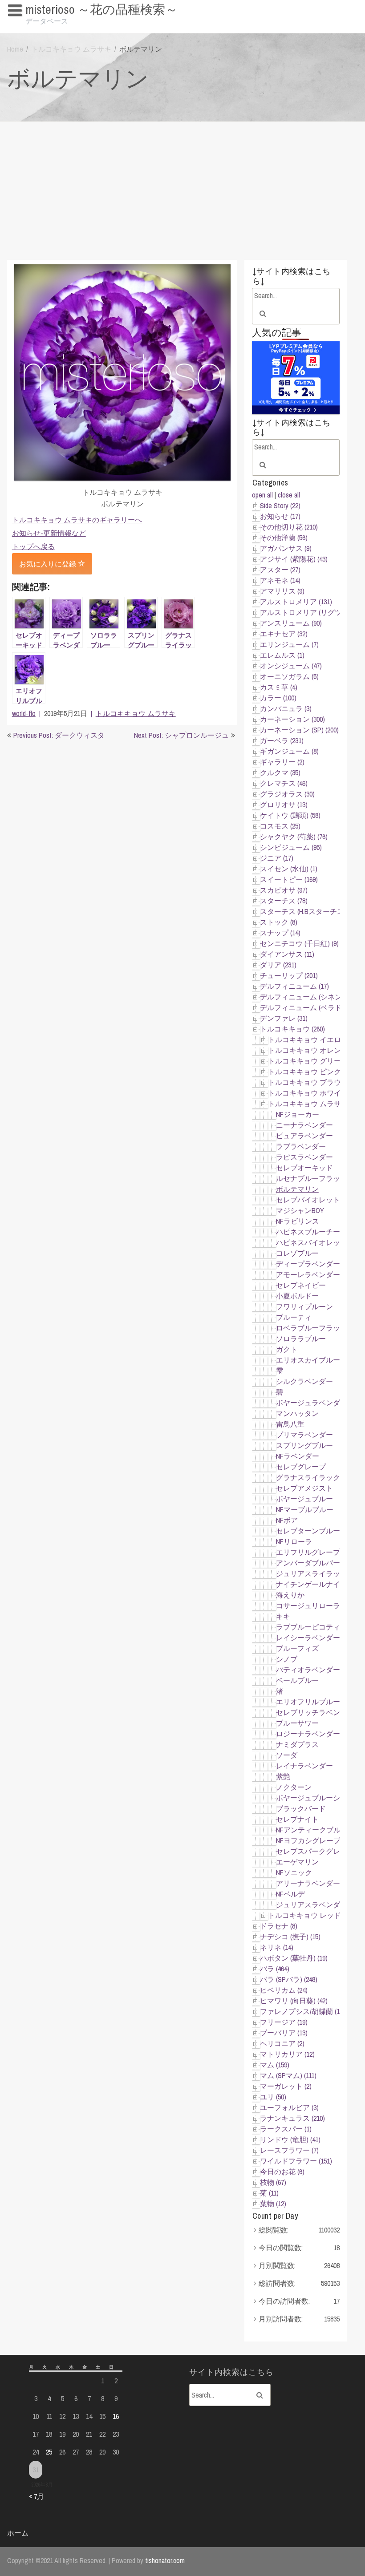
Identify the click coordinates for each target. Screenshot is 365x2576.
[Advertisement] (182, 189)
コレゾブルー (297, 1253)
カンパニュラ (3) (286, 708)
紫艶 (283, 1776)
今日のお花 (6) (282, 2172)
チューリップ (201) (289, 975)
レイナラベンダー (304, 1766)
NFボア (287, 1520)
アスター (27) (280, 570)
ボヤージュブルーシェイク (319, 1798)
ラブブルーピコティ (308, 1627)
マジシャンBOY (300, 1210)
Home (15, 49)
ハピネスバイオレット (312, 1242)
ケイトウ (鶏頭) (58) (290, 815)
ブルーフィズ (297, 1648)
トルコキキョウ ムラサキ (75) (314, 1104)
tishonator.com (165, 2560)
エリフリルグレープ (308, 1552)
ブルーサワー (297, 1723)
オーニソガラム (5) (289, 676)
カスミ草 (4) (279, 687)
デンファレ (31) (284, 1018)
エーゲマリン (297, 1862)
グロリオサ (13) (284, 805)
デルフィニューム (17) (294, 986)
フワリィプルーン (304, 1306)
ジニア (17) (277, 858)
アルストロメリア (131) (296, 602)
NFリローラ (294, 1541)
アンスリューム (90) (291, 623)
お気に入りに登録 (49, 564)
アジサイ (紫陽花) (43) (294, 559)
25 (49, 2452)
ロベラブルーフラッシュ (315, 1328)
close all (289, 495)
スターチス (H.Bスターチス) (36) (309, 911)
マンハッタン (297, 1413)
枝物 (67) (273, 2182)
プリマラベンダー (304, 1435)
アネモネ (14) (280, 580)
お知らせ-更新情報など (49, 533)
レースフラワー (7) (289, 2150)
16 (116, 2416)
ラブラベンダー (301, 1146)
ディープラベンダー (308, 1264)
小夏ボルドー (297, 1296)
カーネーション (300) (292, 719)
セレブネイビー (301, 1285)
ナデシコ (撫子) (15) (290, 1937)
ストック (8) (279, 922)
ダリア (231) (278, 965)
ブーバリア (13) (284, 2033)
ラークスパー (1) (286, 2129)
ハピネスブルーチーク (312, 1232)
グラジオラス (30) (287, 794)
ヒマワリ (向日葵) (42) (294, 2001)
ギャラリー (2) (282, 762)
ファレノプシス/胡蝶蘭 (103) (304, 2011)
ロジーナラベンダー (308, 1734)
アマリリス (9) (282, 591)
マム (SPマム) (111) (288, 2075)
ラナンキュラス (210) (292, 2118)
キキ (283, 1616)
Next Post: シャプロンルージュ (181, 735)
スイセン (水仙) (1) (289, 869)
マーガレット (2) (286, 2086)
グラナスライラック (308, 1477)
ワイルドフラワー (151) (296, 2161)
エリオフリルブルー (308, 1702)
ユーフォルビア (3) (289, 2107)
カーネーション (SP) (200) (299, 730)
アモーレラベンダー (308, 1274)
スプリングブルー (304, 1445)
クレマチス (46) (284, 783)
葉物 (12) (273, 2204)
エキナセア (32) (284, 634)
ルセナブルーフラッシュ (315, 1178)
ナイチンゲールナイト (312, 1584)
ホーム (18, 2533)
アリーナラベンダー (308, 1883)
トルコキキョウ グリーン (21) (314, 1061)
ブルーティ (294, 1317)
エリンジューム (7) (289, 644)
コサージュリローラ (308, 1605)
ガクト (287, 1349)
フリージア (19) (284, 2022)
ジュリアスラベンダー (312, 1905)
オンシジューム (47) (291, 666)
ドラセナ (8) (279, 1926)
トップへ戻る (33, 546)
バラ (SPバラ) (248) (289, 1979)
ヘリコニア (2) (282, 2043)
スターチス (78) (284, 901)
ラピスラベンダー (304, 1157)
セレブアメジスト (304, 1488)
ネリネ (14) (277, 1947)
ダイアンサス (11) (287, 954)
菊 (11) (269, 2193)
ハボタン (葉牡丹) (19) (294, 1958)
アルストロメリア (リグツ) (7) (306, 612)
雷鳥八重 (290, 1424)
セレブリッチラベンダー (315, 1712)
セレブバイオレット (308, 1200)
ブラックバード (301, 1808)
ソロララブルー (301, 1339)
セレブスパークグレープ (315, 1851)
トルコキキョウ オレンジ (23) (314, 1050)
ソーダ (287, 1755)
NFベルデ (290, 1894)
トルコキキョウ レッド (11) (310, 1915)
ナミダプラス (297, 1744)
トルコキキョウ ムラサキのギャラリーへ (77, 520)
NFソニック (294, 1872)
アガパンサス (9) (286, 548)
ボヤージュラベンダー (312, 1403)
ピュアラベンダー (304, 1136)
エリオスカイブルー (308, 1360)
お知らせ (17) (280, 516)
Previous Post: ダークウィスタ (59, 735)
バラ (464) (275, 1969)
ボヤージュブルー (304, 1499)
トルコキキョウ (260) (292, 1029)
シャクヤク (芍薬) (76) (294, 837)
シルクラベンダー (304, 1381)
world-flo (24, 713)
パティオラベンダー (308, 1670)
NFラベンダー (298, 1456)
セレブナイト (297, 1819)
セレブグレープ (301, 1467)
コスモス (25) (280, 826)
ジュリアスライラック (312, 1573)
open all (262, 495)
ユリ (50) (273, 2097)
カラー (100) (278, 698)
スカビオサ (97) (284, 890)
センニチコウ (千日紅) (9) (299, 943)
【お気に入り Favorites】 (51, 27)
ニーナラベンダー (304, 1125)
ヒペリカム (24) (284, 1990)
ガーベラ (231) (282, 740)
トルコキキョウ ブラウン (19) (314, 1082)
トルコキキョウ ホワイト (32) (314, 1093)
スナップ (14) (280, 933)
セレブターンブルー (308, 1531)
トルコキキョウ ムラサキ (71, 49)
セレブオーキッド (304, 1168)
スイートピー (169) (289, 879)
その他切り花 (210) (289, 527)
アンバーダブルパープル (315, 1563)
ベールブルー (297, 1680)
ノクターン (294, 1787)
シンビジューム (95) (291, 847)
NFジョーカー (298, 1114)
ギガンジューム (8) (289, 751)
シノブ (287, 1659)
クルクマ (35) (280, 772)
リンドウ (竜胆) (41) (290, 2139)
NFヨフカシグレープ (308, 1840)
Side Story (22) (280, 505)
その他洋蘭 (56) (284, 538)
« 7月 (36, 2496)
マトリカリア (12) (287, 2054)
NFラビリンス (298, 1221)
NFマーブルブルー (305, 1509)
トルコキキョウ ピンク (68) (310, 1072)
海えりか (290, 1595)
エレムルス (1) (282, 655)
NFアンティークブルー (312, 1830)
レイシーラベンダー (308, 1638)
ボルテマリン (297, 1189)
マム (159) (275, 2065)
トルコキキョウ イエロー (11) (314, 1039)
